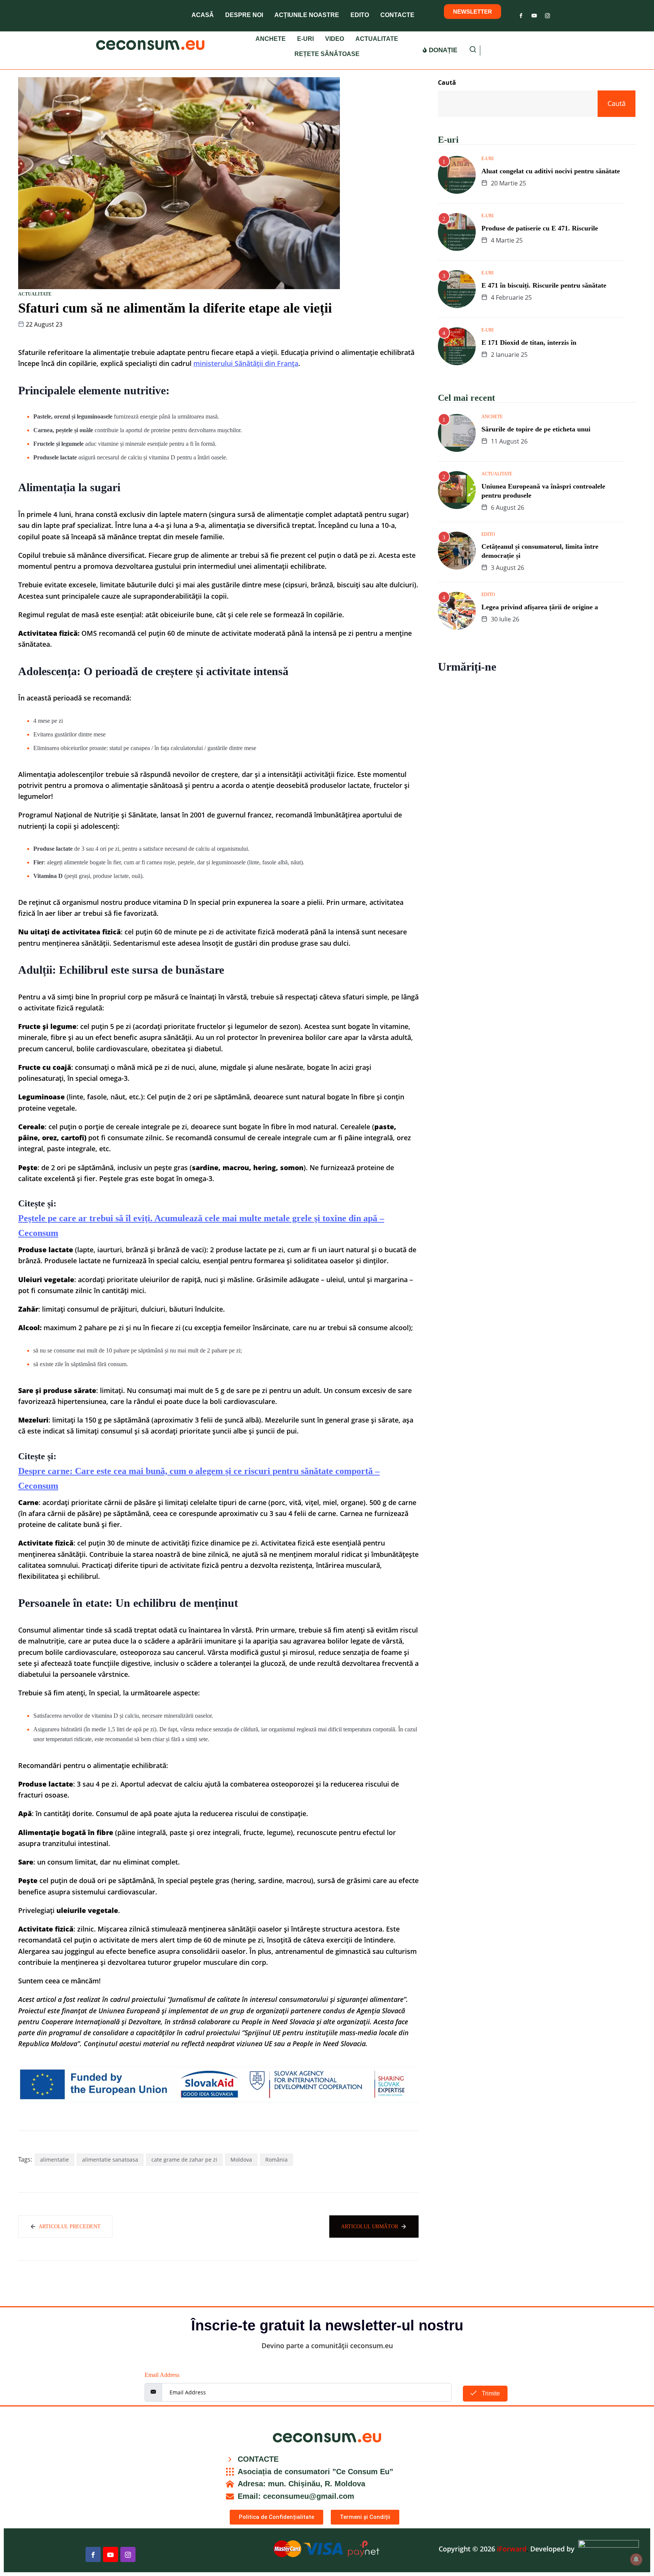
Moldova (241, 2160)
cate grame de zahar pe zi (184, 2160)
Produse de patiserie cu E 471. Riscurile (540, 228)
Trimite (490, 2393)
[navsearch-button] (473, 51)
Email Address (162, 2375)
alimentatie (54, 2160)
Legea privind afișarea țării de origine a (540, 607)
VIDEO (335, 39)
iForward (512, 2549)
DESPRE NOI (244, 15)
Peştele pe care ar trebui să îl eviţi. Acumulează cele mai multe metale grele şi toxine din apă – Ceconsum (201, 1226)
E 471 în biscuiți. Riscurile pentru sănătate (544, 285)
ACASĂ (203, 15)
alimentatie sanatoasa (110, 2160)
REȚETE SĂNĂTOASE (327, 54)
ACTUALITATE (377, 39)
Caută (447, 82)
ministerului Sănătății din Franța (246, 363)
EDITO (360, 15)
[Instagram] (547, 14)
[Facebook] (521, 14)
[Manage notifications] (636, 2559)
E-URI (305, 39)
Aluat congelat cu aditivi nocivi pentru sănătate (551, 171)
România (276, 2160)
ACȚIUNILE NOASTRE (307, 15)
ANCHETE (271, 39)
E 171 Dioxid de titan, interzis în (529, 342)
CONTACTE (397, 15)
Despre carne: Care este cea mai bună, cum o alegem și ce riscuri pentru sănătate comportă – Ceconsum (199, 1478)
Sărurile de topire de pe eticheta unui (536, 429)
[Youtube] (534, 14)
